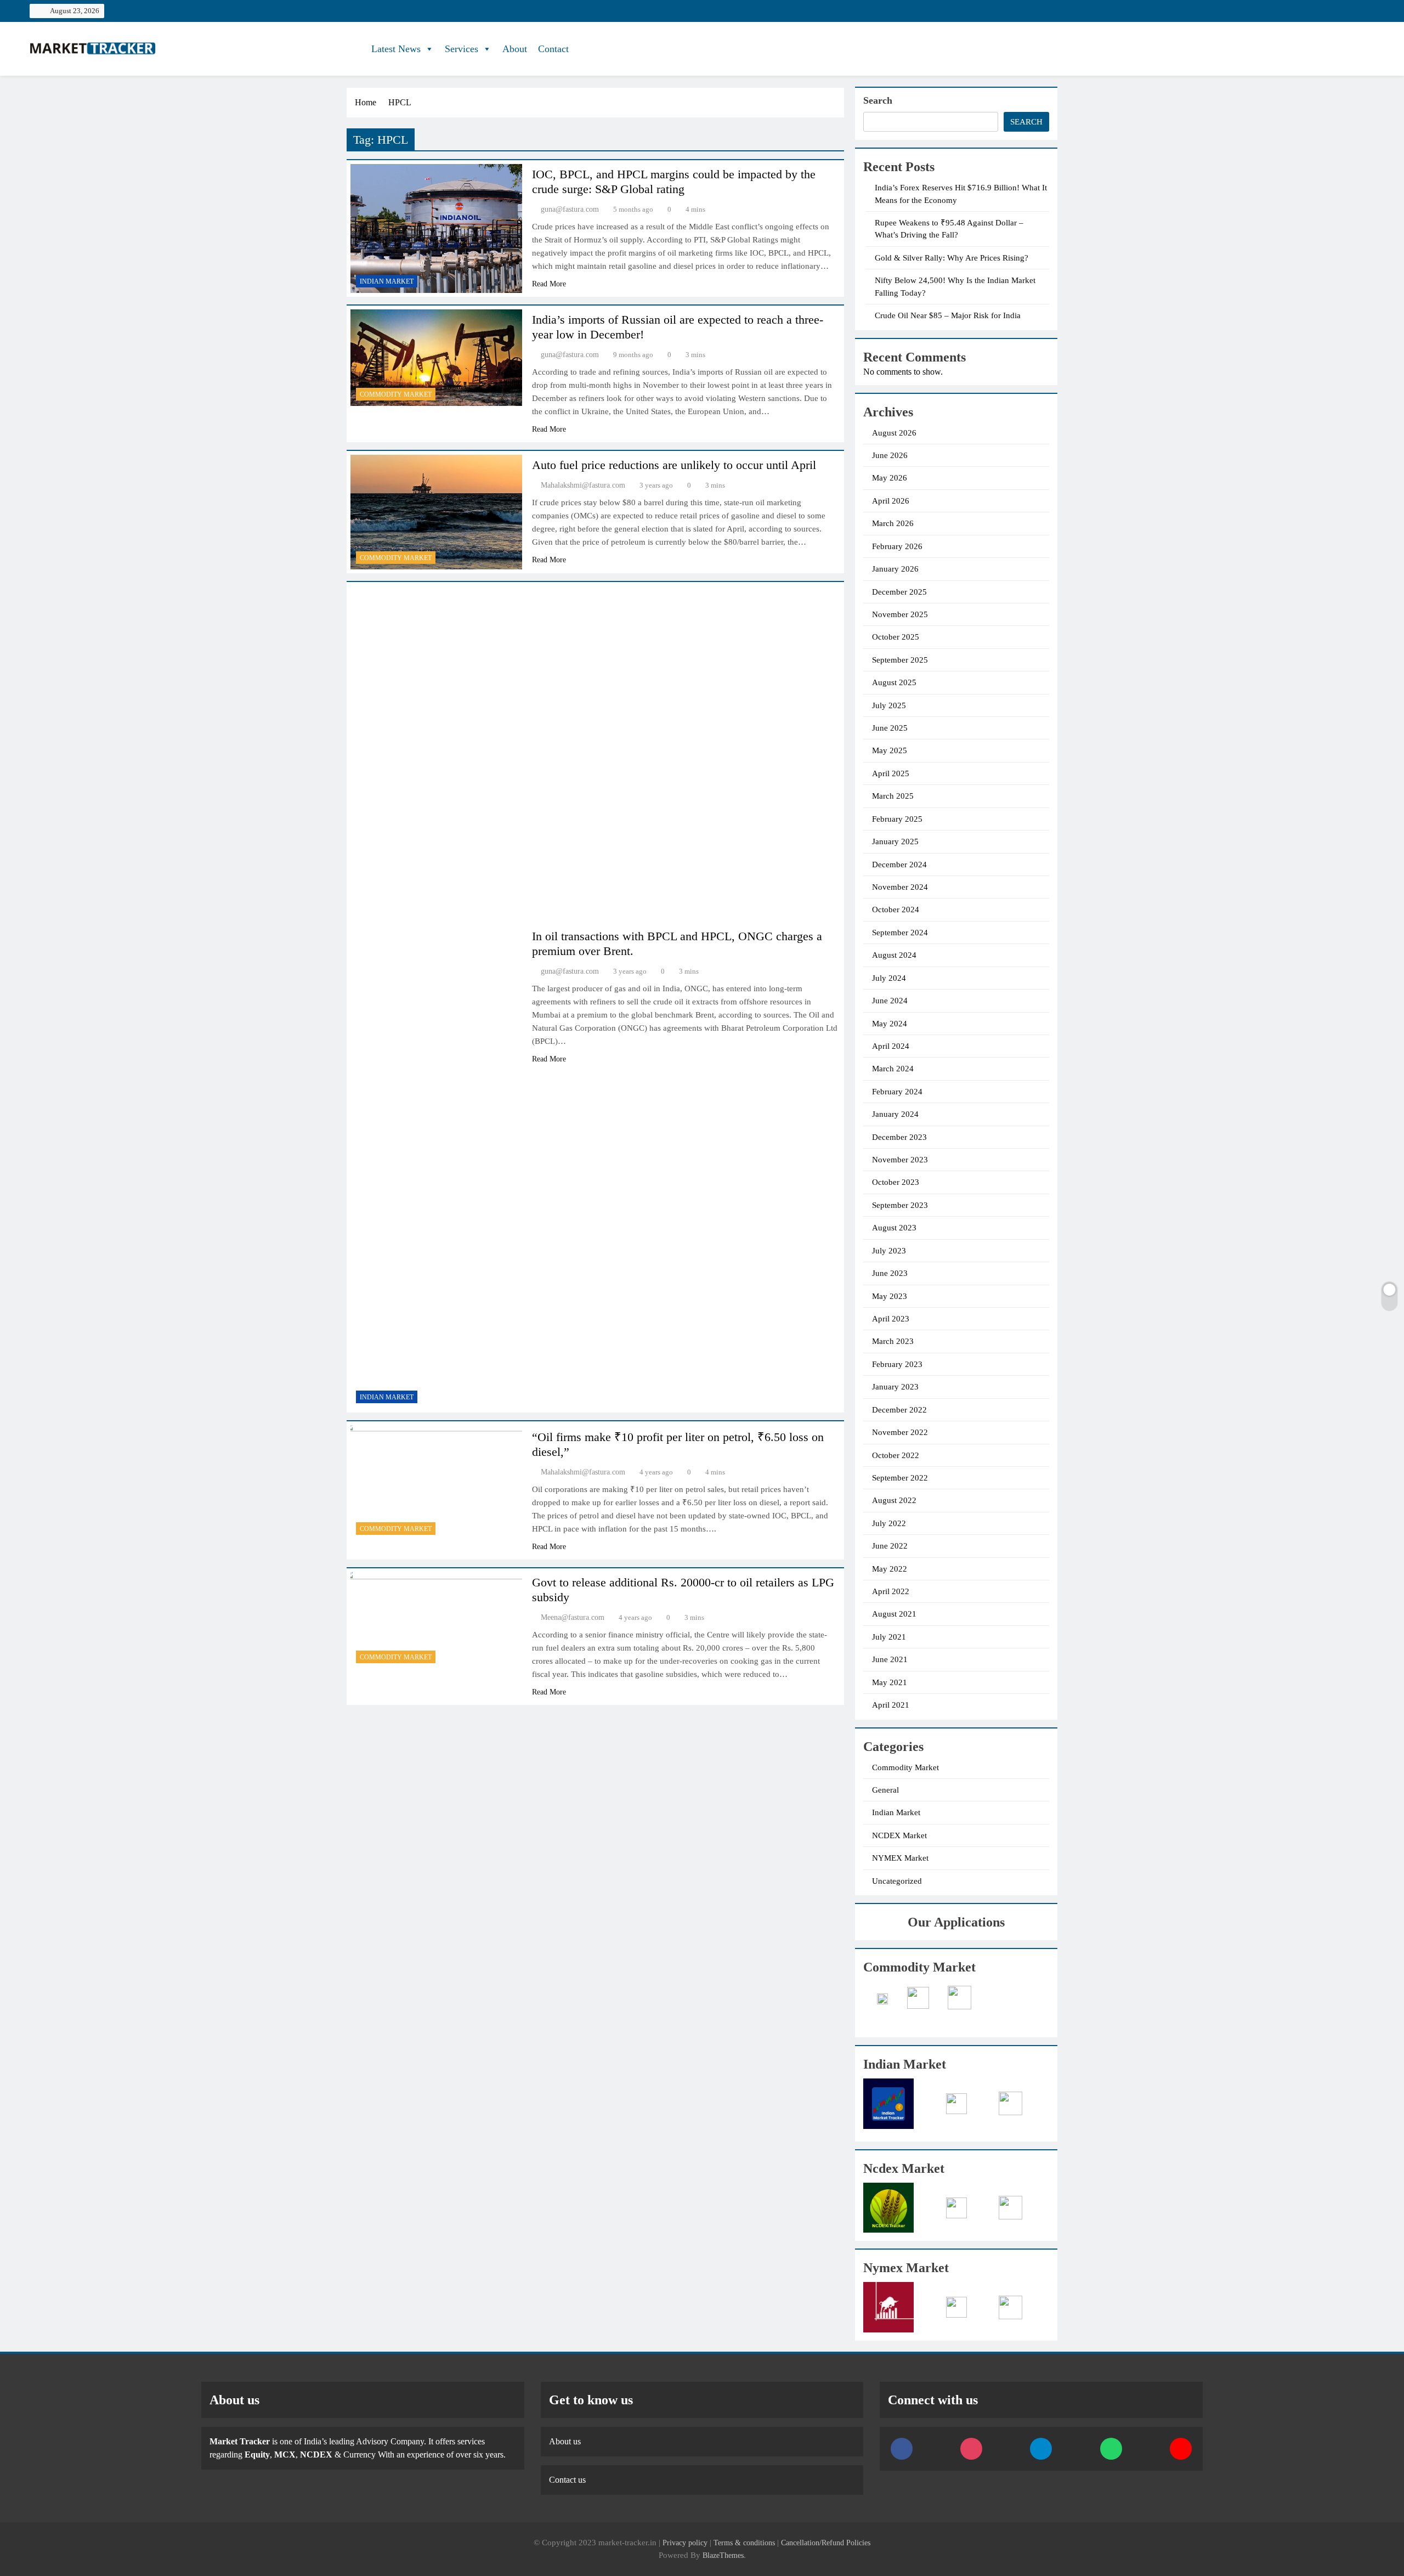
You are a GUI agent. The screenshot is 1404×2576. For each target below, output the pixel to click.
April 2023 (891, 1319)
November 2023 (900, 1160)
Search (878, 100)
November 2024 (900, 887)
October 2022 (896, 1455)
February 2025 (897, 819)
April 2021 (891, 1705)
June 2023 (890, 1273)
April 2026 (891, 501)
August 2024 (894, 955)
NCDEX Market (899, 1835)
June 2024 (890, 1001)
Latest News (396, 49)
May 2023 (890, 1296)
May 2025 (890, 750)
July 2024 (889, 978)
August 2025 (894, 682)
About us (565, 2441)
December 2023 (899, 1137)
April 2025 (891, 773)
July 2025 (889, 705)
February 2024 (897, 1092)
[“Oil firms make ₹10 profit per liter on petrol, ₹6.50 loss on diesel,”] (436, 1483)
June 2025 (890, 728)
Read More (549, 284)
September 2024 (900, 933)
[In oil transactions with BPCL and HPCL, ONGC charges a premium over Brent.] (436, 997)
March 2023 (893, 1341)
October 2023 (896, 1182)
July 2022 (889, 1523)
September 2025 (900, 660)
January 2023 (895, 1387)
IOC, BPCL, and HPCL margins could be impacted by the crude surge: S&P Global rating (674, 182)
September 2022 (900, 1478)
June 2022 (890, 1546)
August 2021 (894, 1614)
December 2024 (899, 865)
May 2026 (890, 478)
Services (462, 49)
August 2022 (894, 1500)
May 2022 (890, 1569)
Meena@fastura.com (573, 1617)
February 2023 (897, 1364)
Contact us (567, 2480)
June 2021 (890, 1659)
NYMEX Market (900, 1858)
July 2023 (889, 1251)
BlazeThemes (723, 2555)
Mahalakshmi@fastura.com (583, 485)
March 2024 (893, 1069)
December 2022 (899, 1410)
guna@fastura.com (570, 209)
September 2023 (900, 1205)
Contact (553, 49)
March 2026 (893, 523)
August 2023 (894, 1228)
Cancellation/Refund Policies (826, 2543)
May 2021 (890, 1682)
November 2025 (900, 614)
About (515, 49)
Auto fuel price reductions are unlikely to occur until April (674, 465)
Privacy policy (685, 2543)
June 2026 (890, 455)
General (885, 1790)
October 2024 (896, 909)
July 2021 (889, 1637)
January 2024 (895, 1114)
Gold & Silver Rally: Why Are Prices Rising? (952, 258)
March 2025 (893, 796)
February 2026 (897, 546)
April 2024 (891, 1046)
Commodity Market (396, 394)
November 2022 (900, 1432)
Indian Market (387, 281)
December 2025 (899, 592)
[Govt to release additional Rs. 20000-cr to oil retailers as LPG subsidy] (436, 1620)
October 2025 (896, 637)
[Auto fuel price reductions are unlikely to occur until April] (436, 512)
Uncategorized (897, 1881)
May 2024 (890, 1024)
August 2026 (894, 433)
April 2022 (891, 1591)
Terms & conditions (745, 2543)
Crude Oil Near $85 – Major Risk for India (948, 315)
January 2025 (895, 841)
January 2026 (895, 569)
